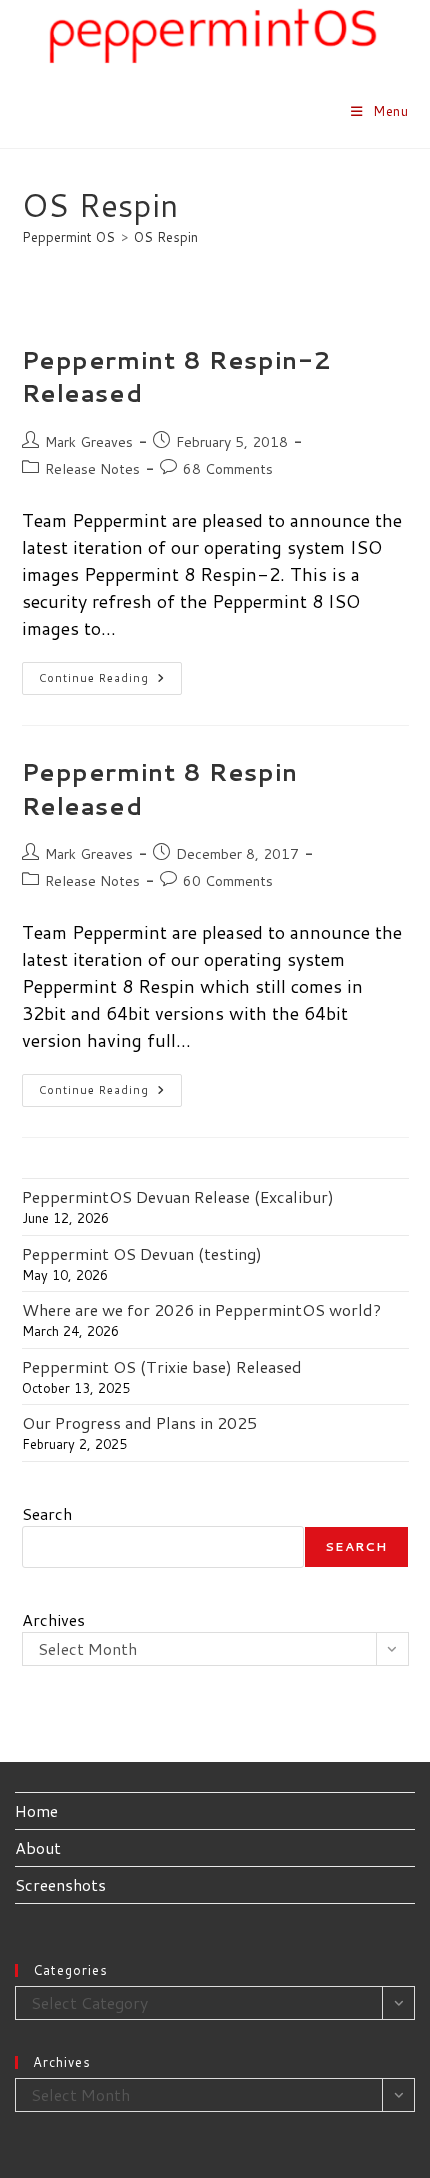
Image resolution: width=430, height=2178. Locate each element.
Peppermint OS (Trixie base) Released (162, 1366)
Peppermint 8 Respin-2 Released (177, 377)
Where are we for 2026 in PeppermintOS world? (201, 1309)
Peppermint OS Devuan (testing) (142, 1253)
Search (47, 1513)
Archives (53, 1619)
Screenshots (60, 1884)
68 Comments (228, 469)
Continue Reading (110, 682)
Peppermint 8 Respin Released (160, 789)
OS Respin (166, 237)
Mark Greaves (89, 442)
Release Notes (92, 469)
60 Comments (228, 881)
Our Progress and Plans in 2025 (139, 1422)
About (38, 1847)
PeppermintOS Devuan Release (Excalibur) (178, 1196)
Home (36, 1810)
